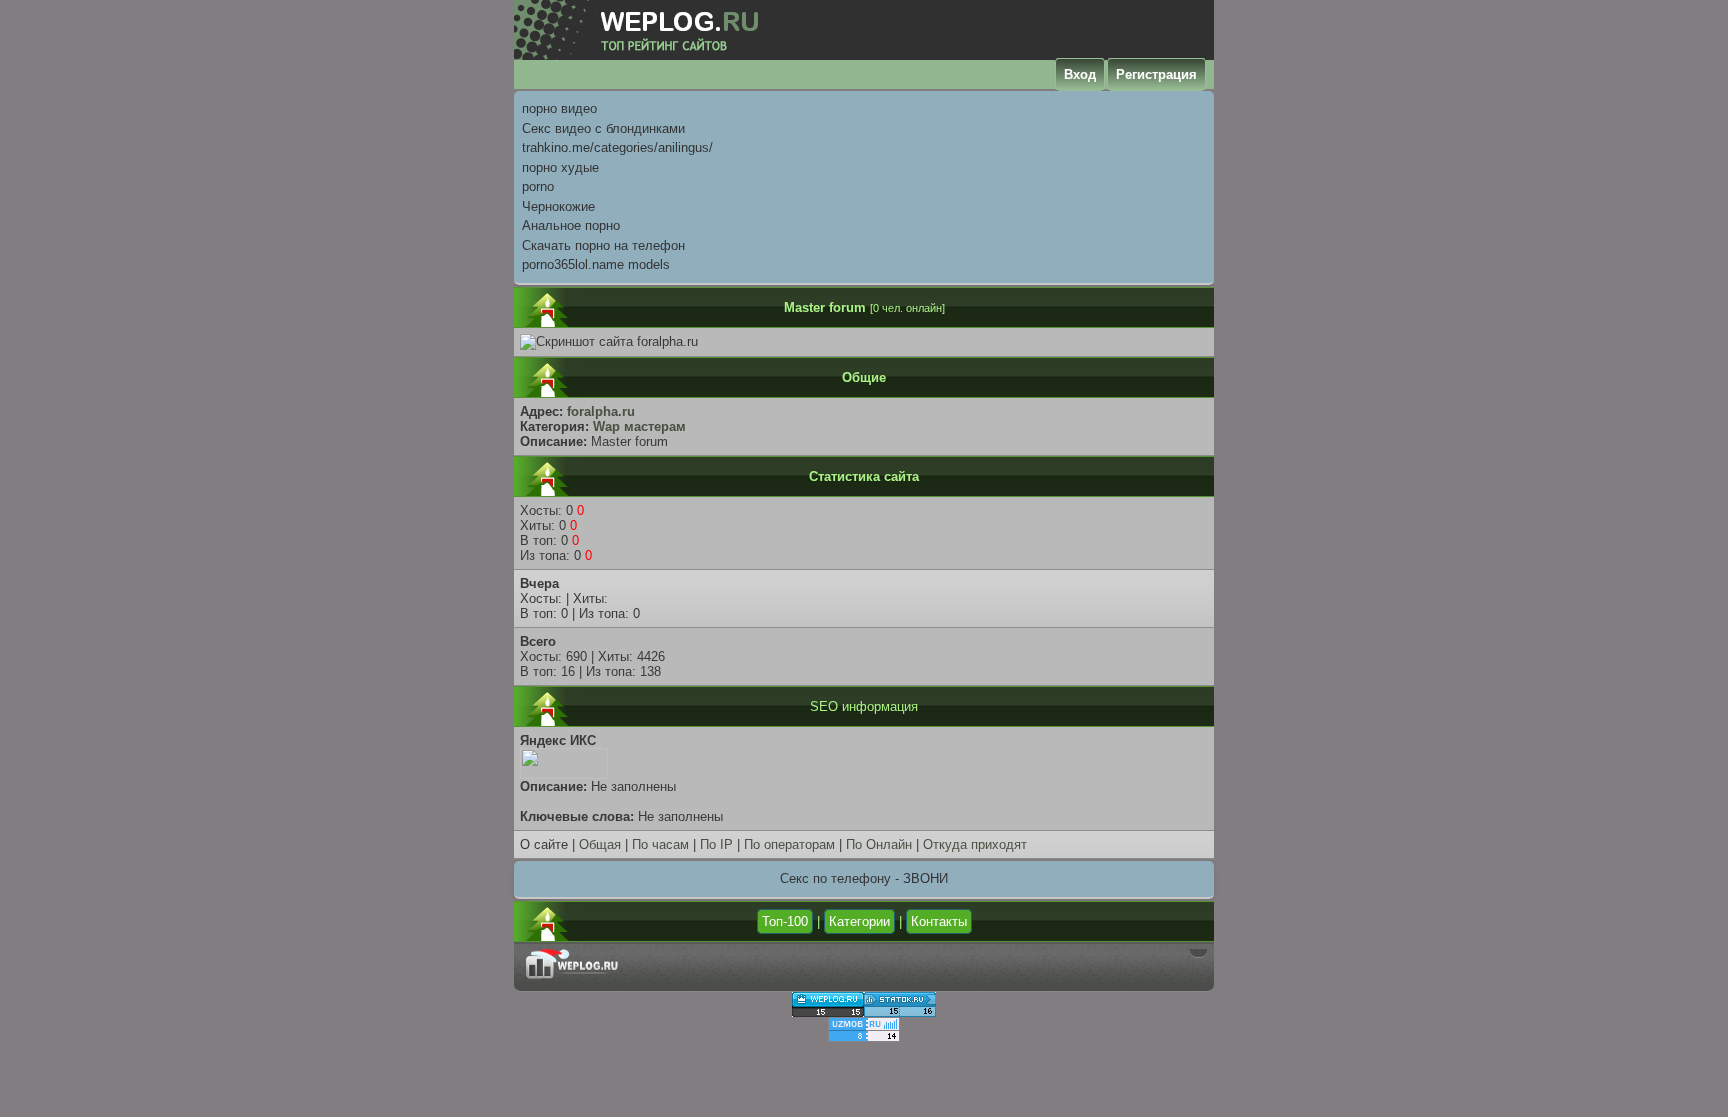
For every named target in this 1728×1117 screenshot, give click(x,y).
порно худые (560, 167)
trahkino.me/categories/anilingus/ (617, 147)
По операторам (789, 844)
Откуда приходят (975, 844)
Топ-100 (785, 921)
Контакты (939, 921)
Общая (600, 844)
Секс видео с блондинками (603, 128)
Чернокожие (558, 206)
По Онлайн (879, 844)
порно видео (559, 108)
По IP (716, 844)
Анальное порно (571, 225)
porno (538, 186)
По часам (660, 844)
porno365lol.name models (596, 264)
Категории (859, 921)
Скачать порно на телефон (603, 245)
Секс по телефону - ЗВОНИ (864, 878)
